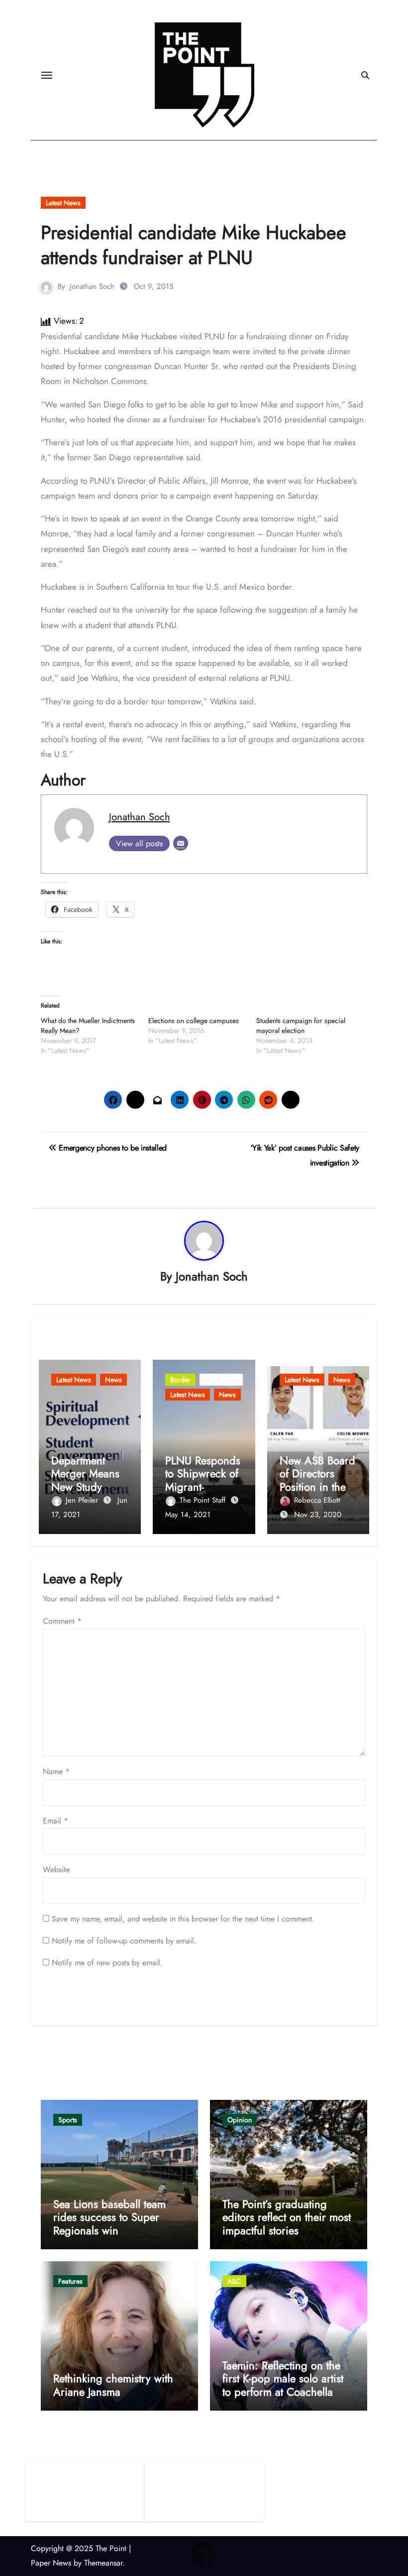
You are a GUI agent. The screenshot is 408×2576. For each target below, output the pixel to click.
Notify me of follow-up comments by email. (124, 1941)
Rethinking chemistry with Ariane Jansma (113, 2385)
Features (70, 2281)
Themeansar (103, 2563)
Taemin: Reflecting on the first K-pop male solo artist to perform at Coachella (283, 2379)
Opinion (240, 2120)
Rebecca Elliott (317, 1500)
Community (221, 1380)
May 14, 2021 (188, 1515)
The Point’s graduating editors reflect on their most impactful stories (287, 2217)
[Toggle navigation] (47, 75)
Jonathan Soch (92, 286)
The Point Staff (204, 1500)
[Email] (181, 843)
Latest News (63, 203)
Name (56, 1771)
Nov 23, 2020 (318, 1515)
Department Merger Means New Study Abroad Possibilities (85, 1487)
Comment (62, 1621)
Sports (68, 2120)
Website (56, 1869)
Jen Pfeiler (83, 1500)
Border (180, 1380)
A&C (234, 2281)
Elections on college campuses (194, 1021)
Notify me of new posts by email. (107, 1963)
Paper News (51, 2563)
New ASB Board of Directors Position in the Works (317, 1480)
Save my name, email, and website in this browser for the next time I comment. (183, 1919)
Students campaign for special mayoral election (301, 1026)
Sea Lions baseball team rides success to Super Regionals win (109, 2217)
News (113, 1380)
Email (55, 1821)
